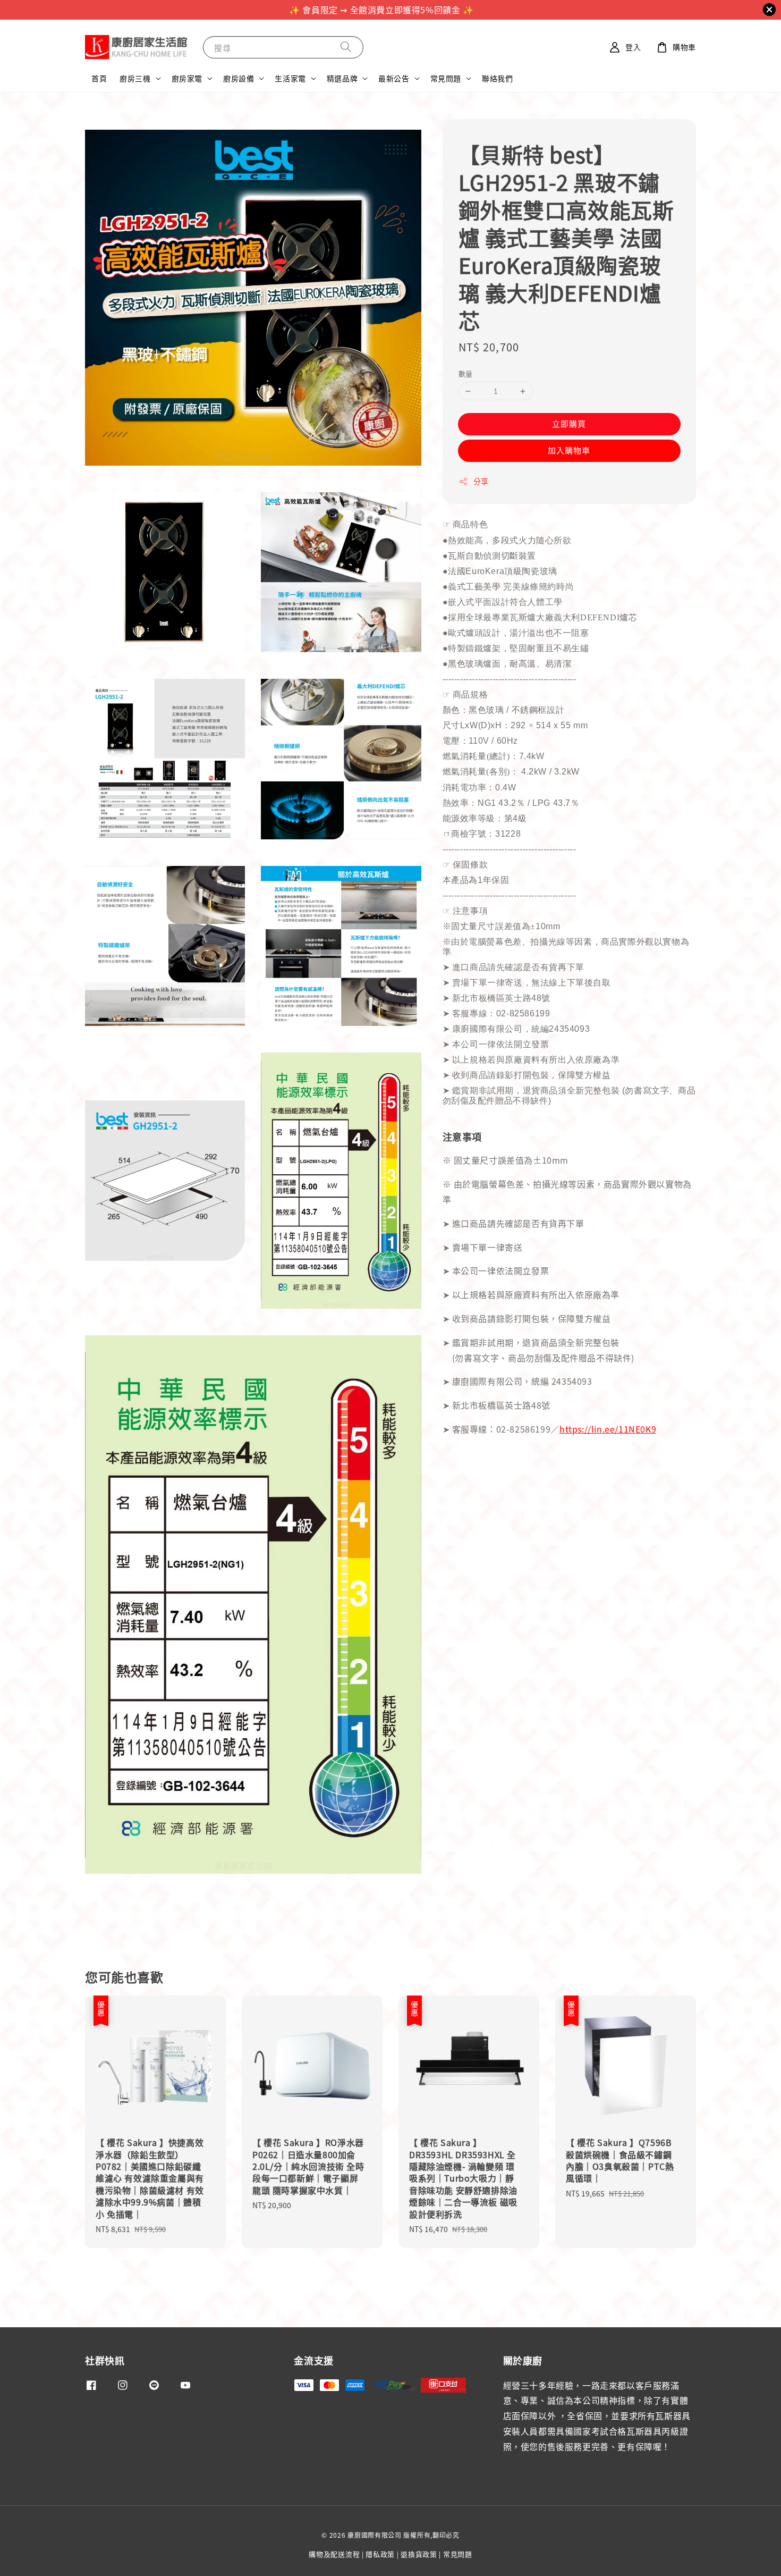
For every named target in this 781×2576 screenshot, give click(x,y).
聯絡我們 (497, 78)
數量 (466, 373)
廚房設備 (239, 78)
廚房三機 (135, 78)
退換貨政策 (419, 2554)
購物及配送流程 (334, 2554)
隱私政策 (380, 2554)
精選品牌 (342, 78)
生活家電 (290, 78)
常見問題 (446, 78)
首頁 (99, 78)
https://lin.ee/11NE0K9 (608, 1429)
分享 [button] (481, 481)
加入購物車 (569, 450)
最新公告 (394, 78)
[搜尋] (346, 47)
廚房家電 (187, 78)
